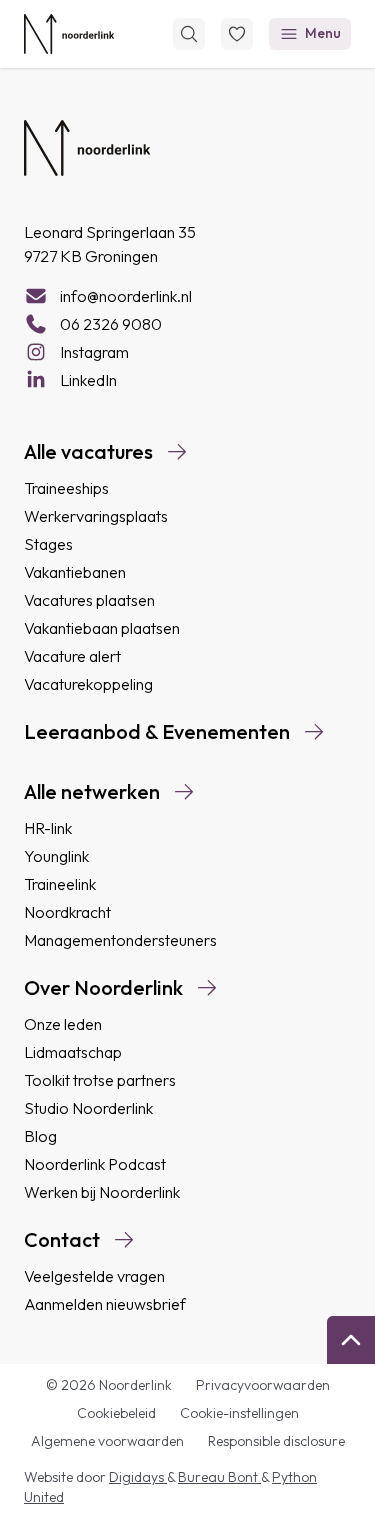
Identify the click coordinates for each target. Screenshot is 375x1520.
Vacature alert (72, 656)
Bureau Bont (219, 1477)
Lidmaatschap (73, 1052)
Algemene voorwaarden (107, 1441)
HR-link (48, 828)
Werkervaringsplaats (96, 516)
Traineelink (60, 884)
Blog (40, 1136)
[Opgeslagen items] (237, 34)
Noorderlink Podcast (95, 1164)
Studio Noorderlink (88, 1108)
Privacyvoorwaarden (263, 1385)
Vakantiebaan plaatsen (102, 628)
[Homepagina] (69, 34)
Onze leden (63, 1024)
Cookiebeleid (116, 1413)
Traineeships (66, 488)
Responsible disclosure (276, 1441)
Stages (48, 544)
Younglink (56, 856)
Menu (323, 33)
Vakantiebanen (75, 572)
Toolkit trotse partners (100, 1080)
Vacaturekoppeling (88, 684)
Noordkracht (67, 912)
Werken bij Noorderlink (102, 1192)
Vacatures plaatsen (89, 600)
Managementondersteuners (120, 940)
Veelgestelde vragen (94, 1276)
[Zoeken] (189, 34)
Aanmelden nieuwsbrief (105, 1304)
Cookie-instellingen (239, 1413)
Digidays (138, 1477)
